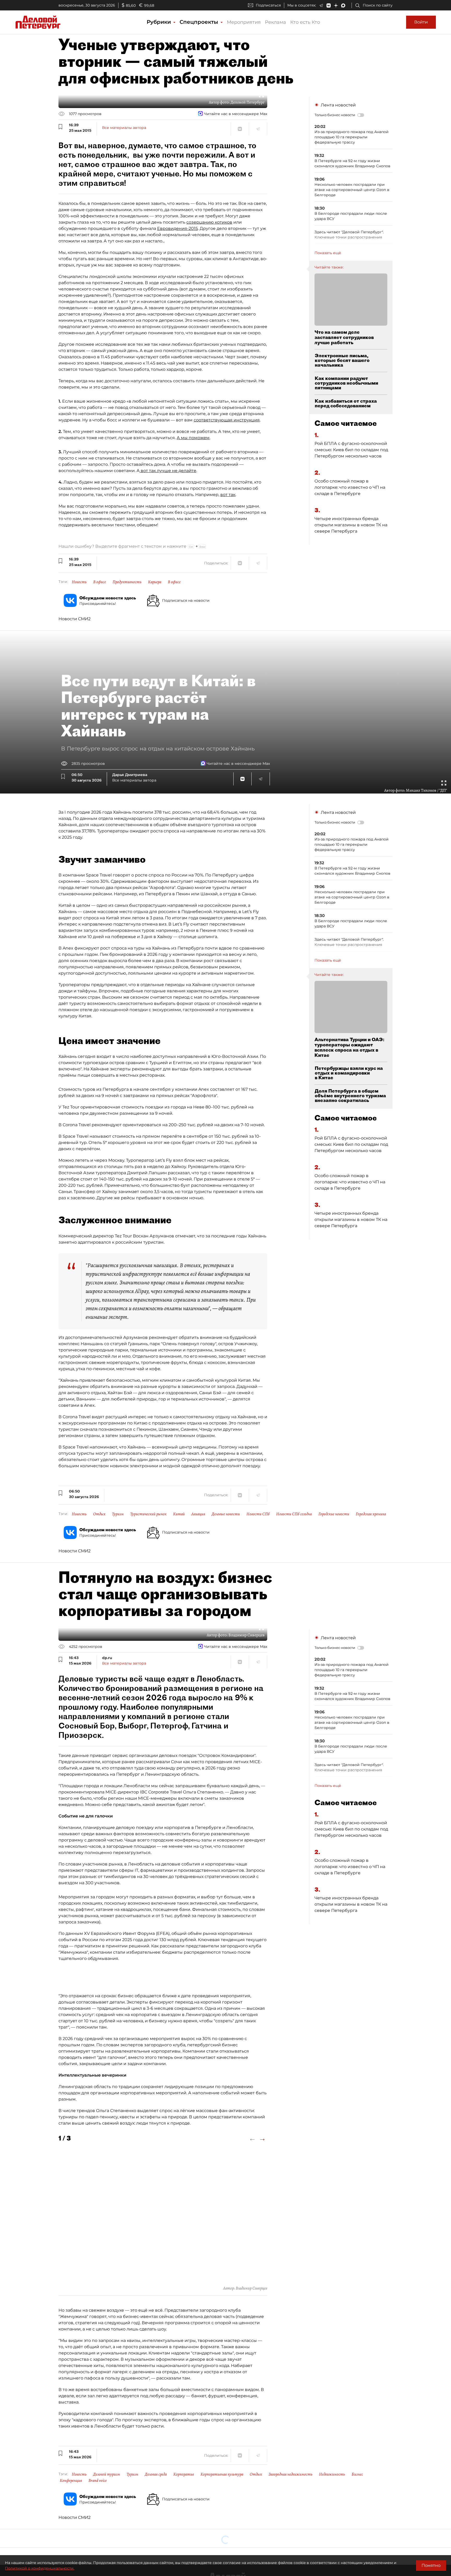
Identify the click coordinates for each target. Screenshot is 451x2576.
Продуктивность (127, 582)
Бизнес (357, 2474)
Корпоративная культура (222, 2474)
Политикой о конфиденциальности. (40, 2568)
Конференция (71, 2480)
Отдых (99, 1514)
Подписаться (268, 5)
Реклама (275, 22)
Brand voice (98, 2480)
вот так (228, 495)
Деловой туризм (107, 2474)
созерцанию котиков (209, 222)
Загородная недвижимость (290, 2474)
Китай (179, 1514)
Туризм (118, 1514)
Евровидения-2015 (177, 228)
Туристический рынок (148, 1514)
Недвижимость (332, 2474)
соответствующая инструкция (227, 420)
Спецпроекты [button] (200, 22)
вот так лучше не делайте (168, 471)
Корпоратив (184, 2474)
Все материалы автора (124, 128)
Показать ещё (328, 253)
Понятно (431, 2565)
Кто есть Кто (305, 22)
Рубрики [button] (160, 22)
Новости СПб (258, 1514)
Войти (421, 22)
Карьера (155, 582)
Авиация (198, 1514)
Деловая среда (156, 2474)
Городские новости (334, 1514)
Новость (79, 582)
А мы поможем (193, 438)
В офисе (100, 582)
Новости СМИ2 (75, 619)
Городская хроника (371, 1514)
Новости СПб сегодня (294, 1514)
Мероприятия (244, 22)
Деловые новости (226, 1514)
